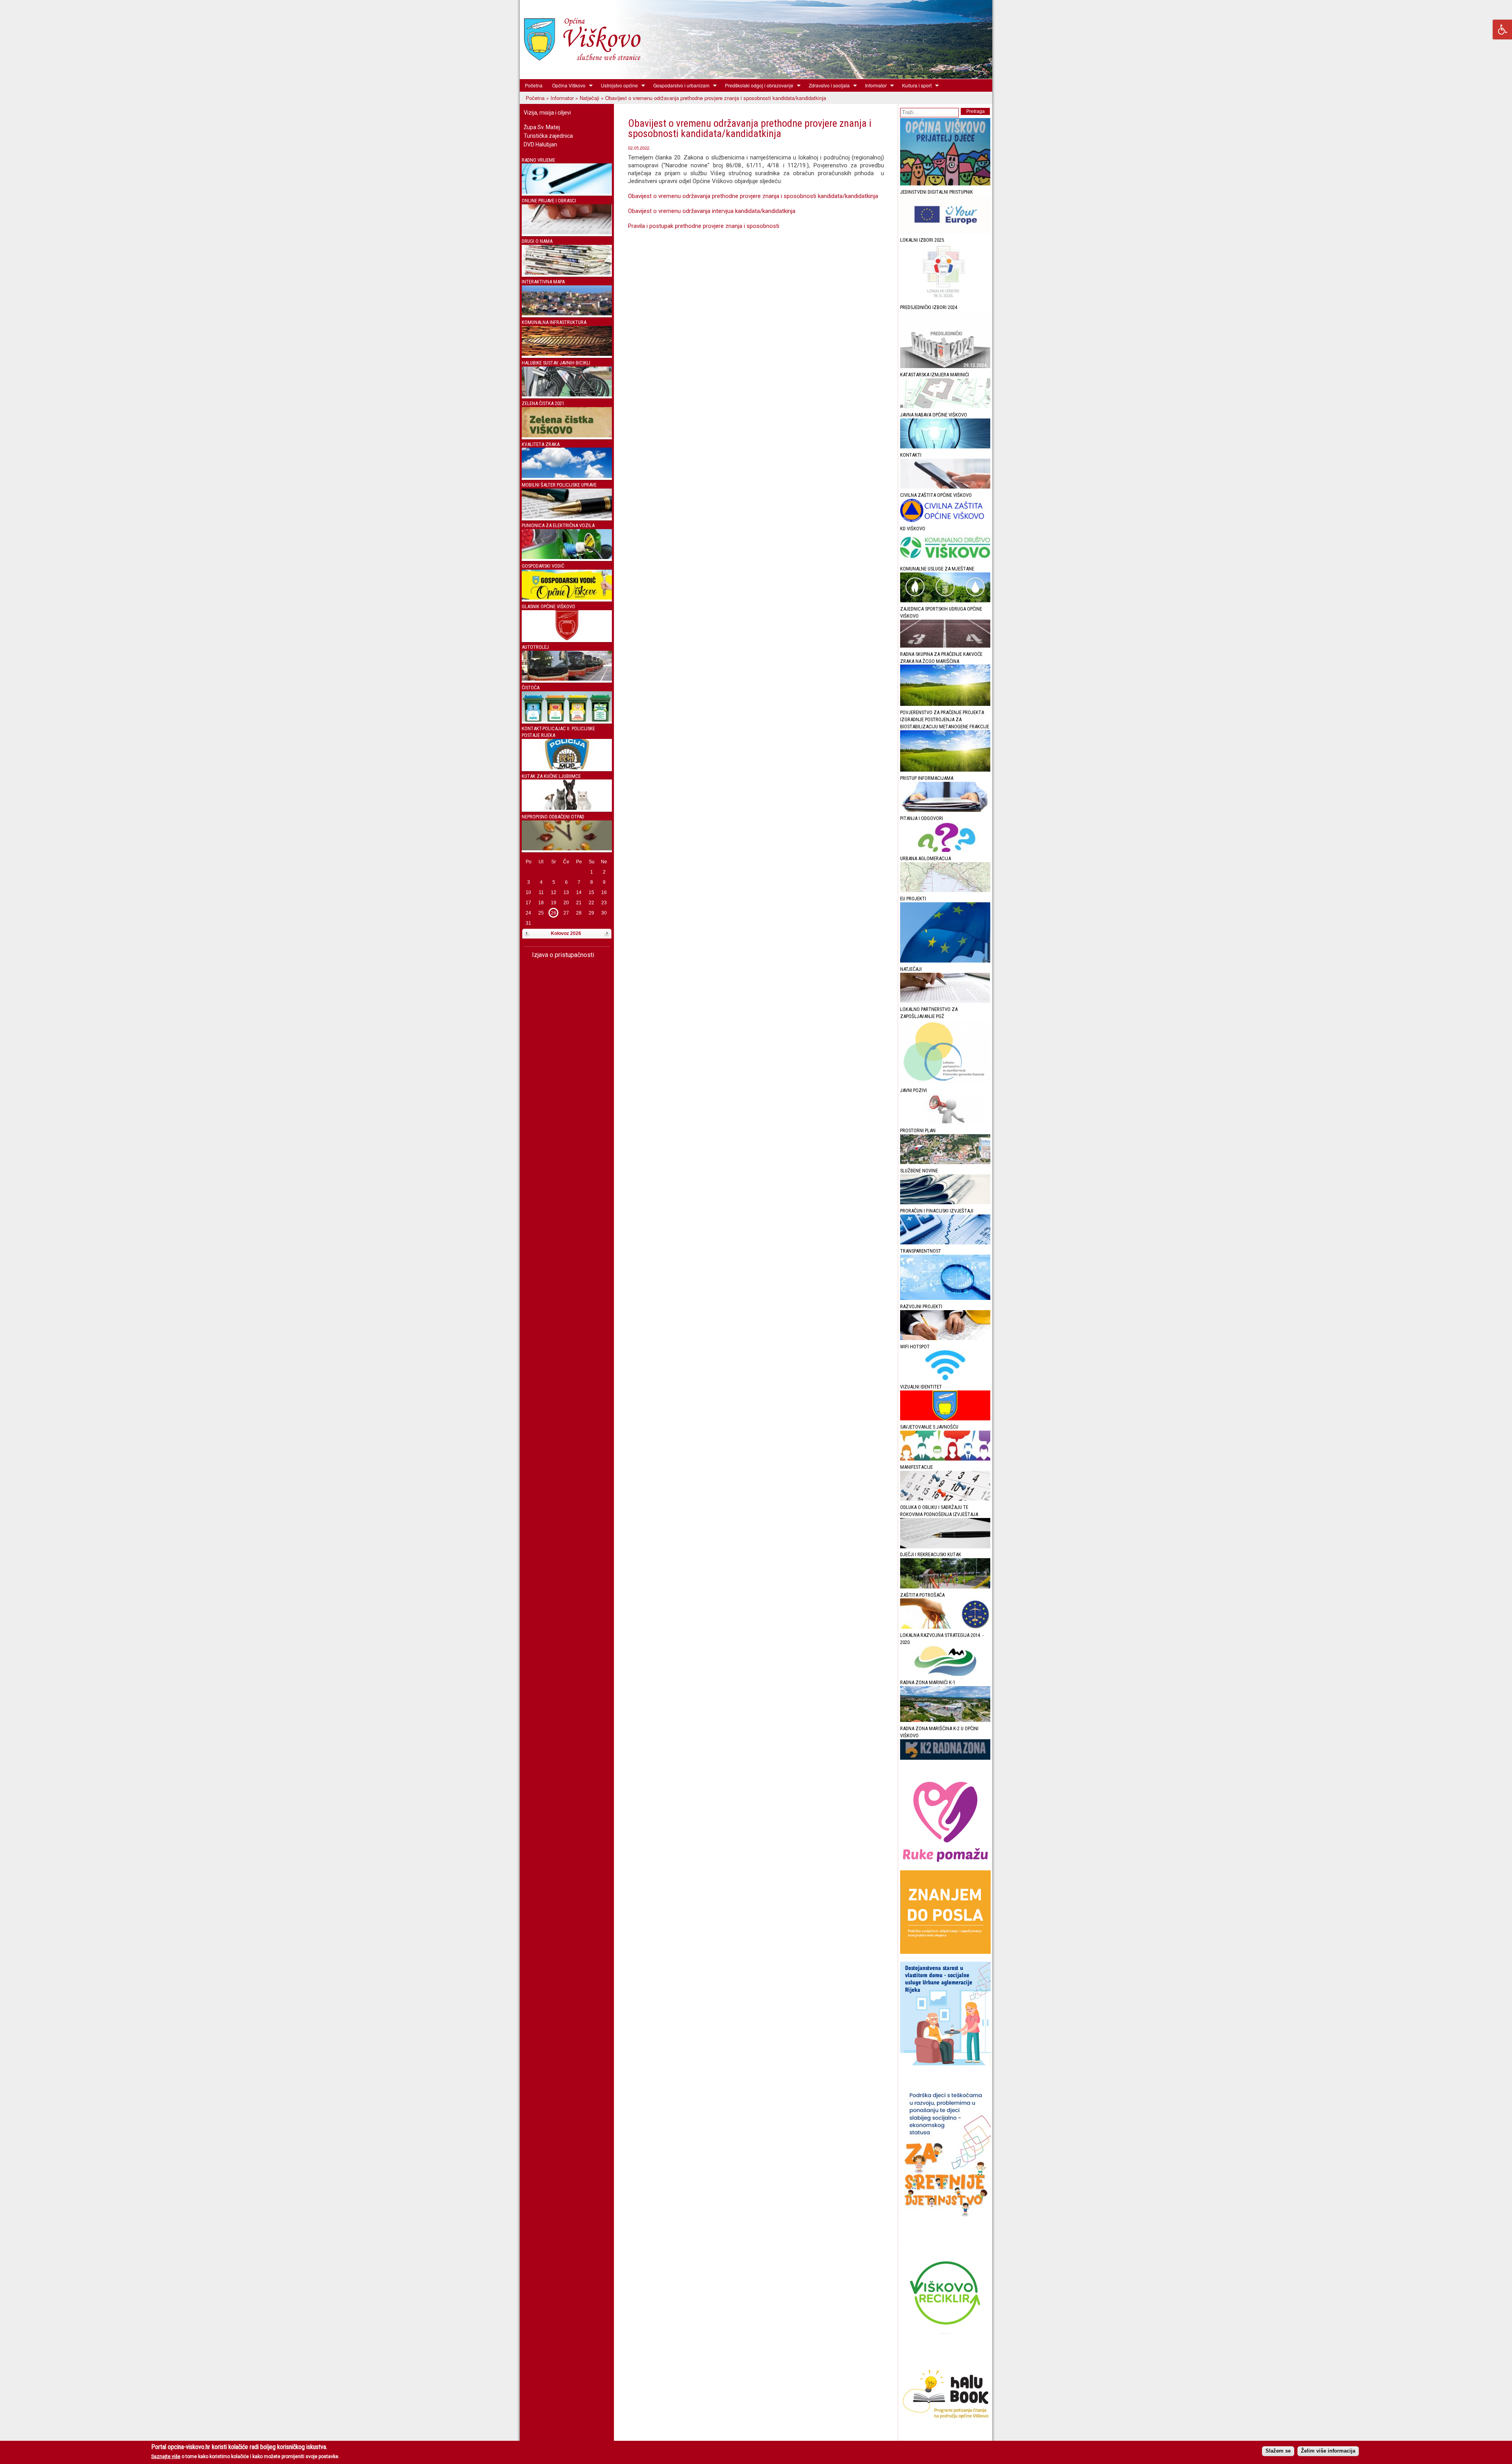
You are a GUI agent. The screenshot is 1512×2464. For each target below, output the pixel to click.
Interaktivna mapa (543, 282)
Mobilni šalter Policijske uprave (559, 485)
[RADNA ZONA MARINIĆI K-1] (945, 1720)
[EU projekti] (945, 961)
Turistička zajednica (548, 136)
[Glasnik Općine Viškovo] (567, 638)
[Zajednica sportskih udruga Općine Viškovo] (945, 646)
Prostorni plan (918, 1130)
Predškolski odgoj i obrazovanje (757, 85)
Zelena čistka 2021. (544, 403)
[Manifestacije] (945, 1499)
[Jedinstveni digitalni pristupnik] (945, 232)
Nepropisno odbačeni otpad (553, 817)
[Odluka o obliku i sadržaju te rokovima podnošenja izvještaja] (945, 1547)
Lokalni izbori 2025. (923, 240)
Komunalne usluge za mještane (937, 569)
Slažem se (1278, 2451)
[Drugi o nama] (567, 273)
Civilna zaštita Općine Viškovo (936, 495)
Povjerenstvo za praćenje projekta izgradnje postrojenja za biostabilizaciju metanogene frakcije (945, 719)
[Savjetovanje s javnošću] (945, 1459)
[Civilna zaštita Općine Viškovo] (945, 520)
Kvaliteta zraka (541, 444)
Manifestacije (916, 1467)
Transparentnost (921, 1251)
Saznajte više (166, 2457)
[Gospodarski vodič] (567, 598)
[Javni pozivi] (945, 1122)
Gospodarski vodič (543, 566)
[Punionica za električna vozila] (567, 557)
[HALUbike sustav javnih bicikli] (567, 395)
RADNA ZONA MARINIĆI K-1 (928, 1682)
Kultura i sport (914, 85)
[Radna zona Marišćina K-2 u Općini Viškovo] (945, 1758)
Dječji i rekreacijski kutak (931, 1554)
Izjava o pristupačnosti (562, 955)
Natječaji (589, 98)
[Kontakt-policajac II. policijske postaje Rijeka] (567, 767)
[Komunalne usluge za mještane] (945, 601)
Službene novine (919, 1171)
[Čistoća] (567, 720)
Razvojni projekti (921, 1306)
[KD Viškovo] (945, 560)
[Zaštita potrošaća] (945, 1627)
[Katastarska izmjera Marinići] (945, 406)
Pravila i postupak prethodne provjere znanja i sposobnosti (704, 226)
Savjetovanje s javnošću (929, 1427)
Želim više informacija (1328, 2451)
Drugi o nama (537, 241)
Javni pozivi (913, 1090)
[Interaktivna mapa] (567, 314)
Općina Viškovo (566, 85)
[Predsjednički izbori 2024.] (945, 366)
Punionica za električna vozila (558, 525)
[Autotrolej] (567, 679)
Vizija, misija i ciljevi (547, 113)
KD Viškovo (913, 529)
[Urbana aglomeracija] (945, 890)
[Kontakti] (945, 487)
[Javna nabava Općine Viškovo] (945, 447)
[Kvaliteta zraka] (567, 476)
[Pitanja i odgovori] (945, 850)
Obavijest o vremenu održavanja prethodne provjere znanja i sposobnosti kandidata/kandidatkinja (754, 196)
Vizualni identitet (921, 1387)
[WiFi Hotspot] (945, 1378)
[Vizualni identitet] (945, 1419)
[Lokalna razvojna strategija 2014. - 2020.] (945, 1674)
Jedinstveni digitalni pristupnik (937, 192)
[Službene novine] (945, 1202)
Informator (874, 85)
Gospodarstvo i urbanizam (679, 85)
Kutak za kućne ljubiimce (551, 776)
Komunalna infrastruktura (554, 322)
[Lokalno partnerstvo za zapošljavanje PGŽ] (945, 1082)
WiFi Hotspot (915, 1347)
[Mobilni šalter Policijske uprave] (567, 517)
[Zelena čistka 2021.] (567, 436)
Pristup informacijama (927, 778)
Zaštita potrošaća (922, 1595)
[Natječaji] (945, 1001)
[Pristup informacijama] (945, 810)
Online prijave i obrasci (549, 201)
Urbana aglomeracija (926, 858)
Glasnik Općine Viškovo (548, 606)
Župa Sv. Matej (542, 127)
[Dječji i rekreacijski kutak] (945, 1587)
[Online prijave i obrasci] (567, 232)
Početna (534, 85)
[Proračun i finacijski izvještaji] (945, 1243)
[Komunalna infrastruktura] (567, 354)
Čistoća (531, 688)
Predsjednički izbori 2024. (929, 307)
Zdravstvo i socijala (827, 85)
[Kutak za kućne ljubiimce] (567, 808)
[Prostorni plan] (945, 1162)
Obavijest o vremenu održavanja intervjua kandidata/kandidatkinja (712, 211)
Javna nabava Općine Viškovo (934, 415)
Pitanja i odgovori (922, 818)
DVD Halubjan (540, 144)
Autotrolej (535, 647)
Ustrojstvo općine (617, 85)
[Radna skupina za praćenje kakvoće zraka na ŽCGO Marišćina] (945, 704)
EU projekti (913, 899)
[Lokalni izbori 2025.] (945, 299)
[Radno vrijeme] (567, 192)
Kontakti (911, 455)
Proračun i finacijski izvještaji (937, 1211)
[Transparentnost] (945, 1298)
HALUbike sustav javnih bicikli (556, 363)
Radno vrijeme (538, 160)
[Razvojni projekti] (945, 1338)
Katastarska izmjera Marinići (935, 375)
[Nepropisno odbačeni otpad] (567, 849)
